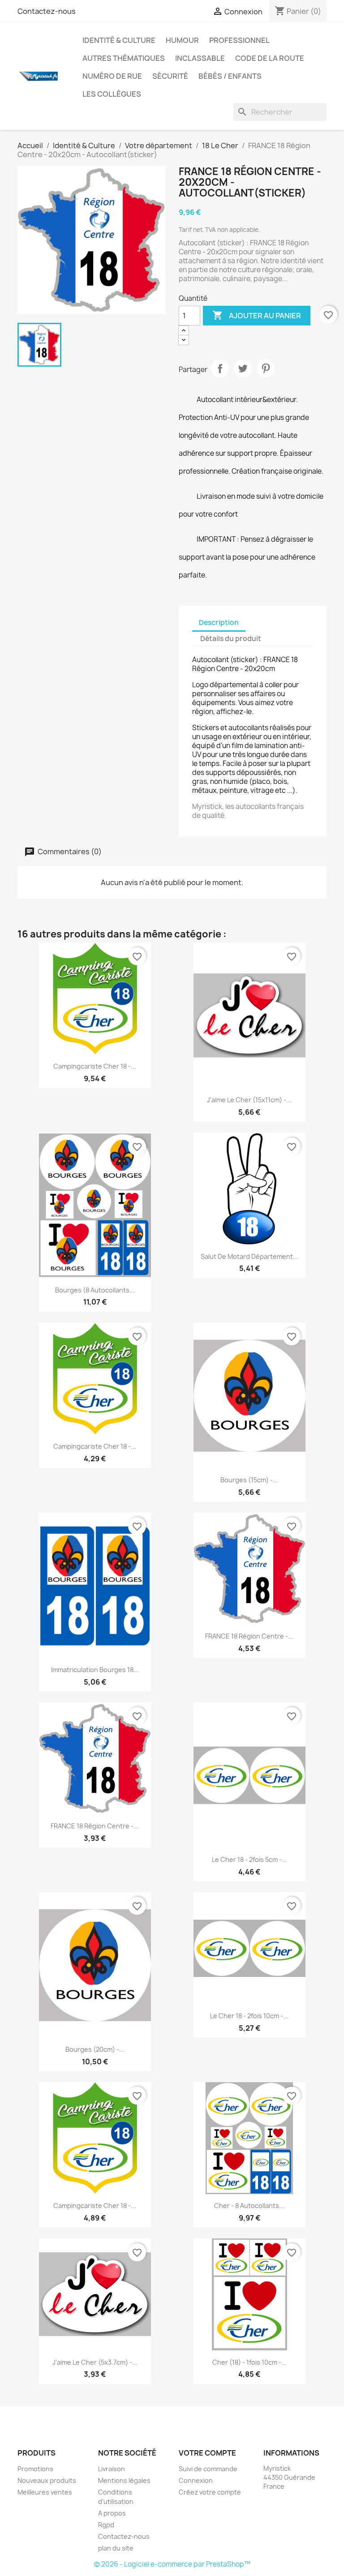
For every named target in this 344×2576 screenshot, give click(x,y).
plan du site (116, 2548)
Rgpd (106, 2525)
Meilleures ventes (45, 2492)
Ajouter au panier (257, 315)
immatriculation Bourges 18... (95, 1670)
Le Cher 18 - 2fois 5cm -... (249, 1859)
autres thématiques (124, 58)
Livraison (112, 2469)
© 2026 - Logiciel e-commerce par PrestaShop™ (172, 2564)
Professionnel (239, 40)
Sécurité (170, 76)
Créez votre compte (210, 2492)
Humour (182, 40)
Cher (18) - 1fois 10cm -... (249, 2362)
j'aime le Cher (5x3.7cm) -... (95, 2362)
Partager (220, 368)
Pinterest (266, 368)
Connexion (196, 2480)
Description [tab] (219, 623)
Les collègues (112, 94)
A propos (112, 2513)
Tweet (243, 368)
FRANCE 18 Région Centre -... (249, 1636)
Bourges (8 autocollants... (95, 1290)
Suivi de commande (208, 2469)
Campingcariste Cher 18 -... (95, 1066)
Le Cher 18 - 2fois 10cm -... (249, 2016)
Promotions (35, 2469)
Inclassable (200, 58)
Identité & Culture (119, 40)
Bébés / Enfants (230, 76)
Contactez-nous (47, 11)
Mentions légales (124, 2480)
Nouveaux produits (47, 2480)
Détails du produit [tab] (231, 639)
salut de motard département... (249, 1256)
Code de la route (270, 58)
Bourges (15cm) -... (249, 1480)
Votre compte (207, 2453)
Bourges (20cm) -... (95, 2049)
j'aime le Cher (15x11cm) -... (249, 1100)
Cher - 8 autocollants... (249, 2206)
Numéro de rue (112, 76)
